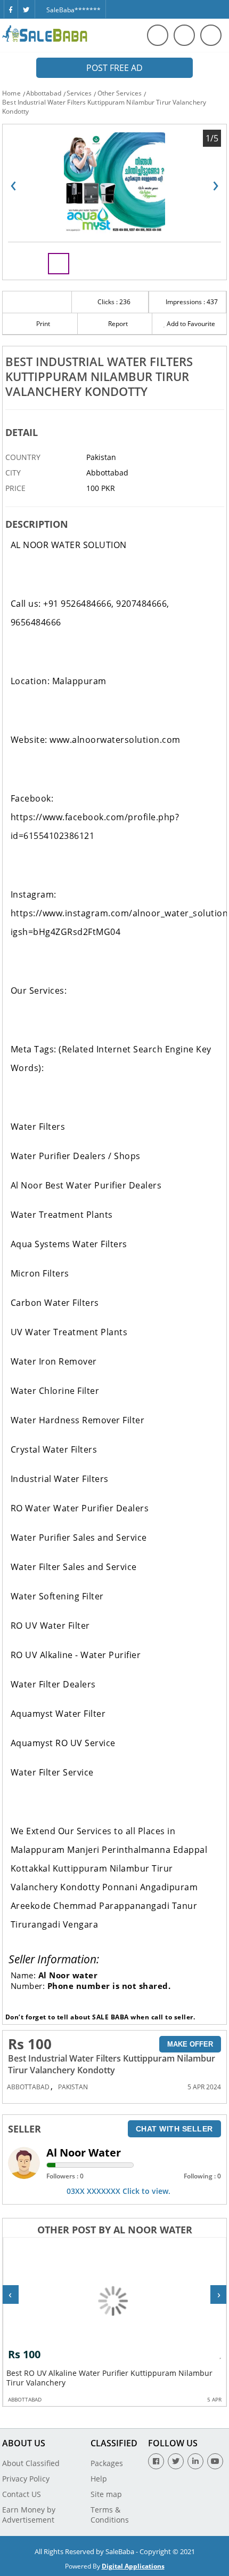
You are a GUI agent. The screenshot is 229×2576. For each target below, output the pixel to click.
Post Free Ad (114, 68)
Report (117, 324)
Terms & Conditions (110, 2515)
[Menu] (184, 35)
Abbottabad (44, 93)
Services (79, 93)
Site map (106, 2494)
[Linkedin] (195, 2461)
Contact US (22, 2494)
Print (42, 324)
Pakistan (73, 2087)
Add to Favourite (190, 324)
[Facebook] (11, 9)
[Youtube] (215, 2461)
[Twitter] (26, 9)
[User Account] (211, 35)
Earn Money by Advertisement (29, 2515)
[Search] (158, 35)
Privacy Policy (26, 2479)
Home (11, 93)
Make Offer (190, 2044)
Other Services (120, 93)
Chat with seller (174, 2129)
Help (99, 2479)
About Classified (31, 2463)
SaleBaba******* (73, 10)
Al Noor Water (84, 2153)
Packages (107, 2463)
